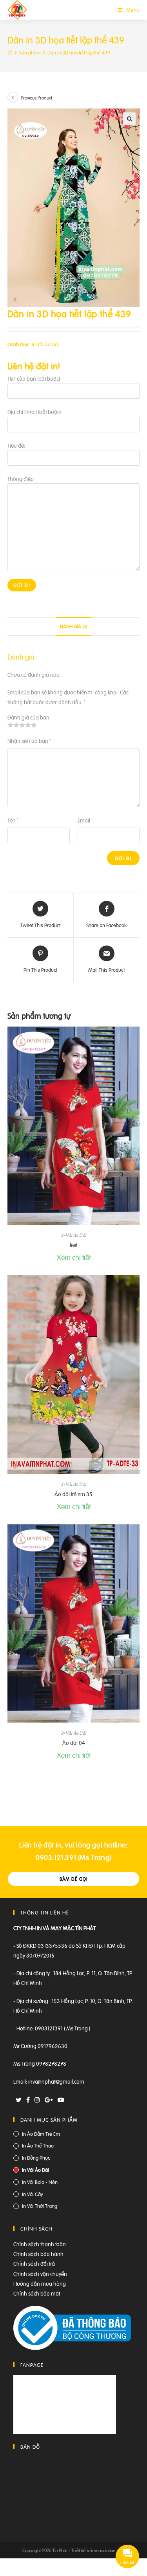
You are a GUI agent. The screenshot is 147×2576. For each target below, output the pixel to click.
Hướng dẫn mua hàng (40, 2283)
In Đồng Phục (36, 2158)
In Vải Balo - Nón (40, 2182)
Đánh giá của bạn (28, 717)
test (73, 1245)
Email (85, 820)
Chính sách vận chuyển (40, 2273)
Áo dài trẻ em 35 (73, 1494)
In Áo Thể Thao (38, 2145)
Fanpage (32, 2365)
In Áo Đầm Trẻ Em (41, 2134)
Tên (13, 820)
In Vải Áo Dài (45, 344)
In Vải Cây (33, 2194)
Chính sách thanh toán (40, 2244)
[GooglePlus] (49, 2100)
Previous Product (36, 98)
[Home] (10, 52)
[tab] (74, 626)
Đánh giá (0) (74, 626)
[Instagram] (37, 2100)
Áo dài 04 (74, 1742)
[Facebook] (28, 2100)
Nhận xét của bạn (29, 740)
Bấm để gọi (74, 1879)
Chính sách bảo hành (38, 2253)
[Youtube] (61, 2100)
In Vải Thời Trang (40, 2206)
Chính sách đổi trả (34, 2263)
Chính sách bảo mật (37, 2293)
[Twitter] (19, 2100)
